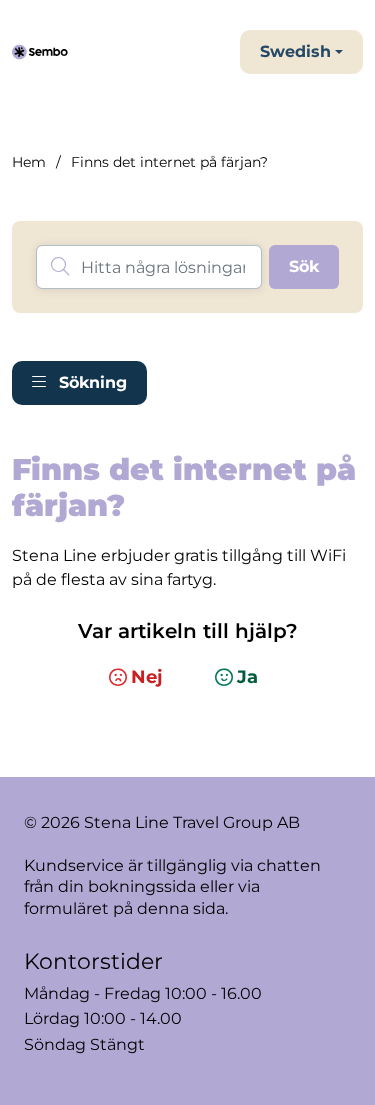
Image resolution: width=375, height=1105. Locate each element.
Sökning (90, 382)
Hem (29, 162)
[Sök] (304, 267)
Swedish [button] (295, 51)
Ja (247, 677)
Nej (147, 677)
